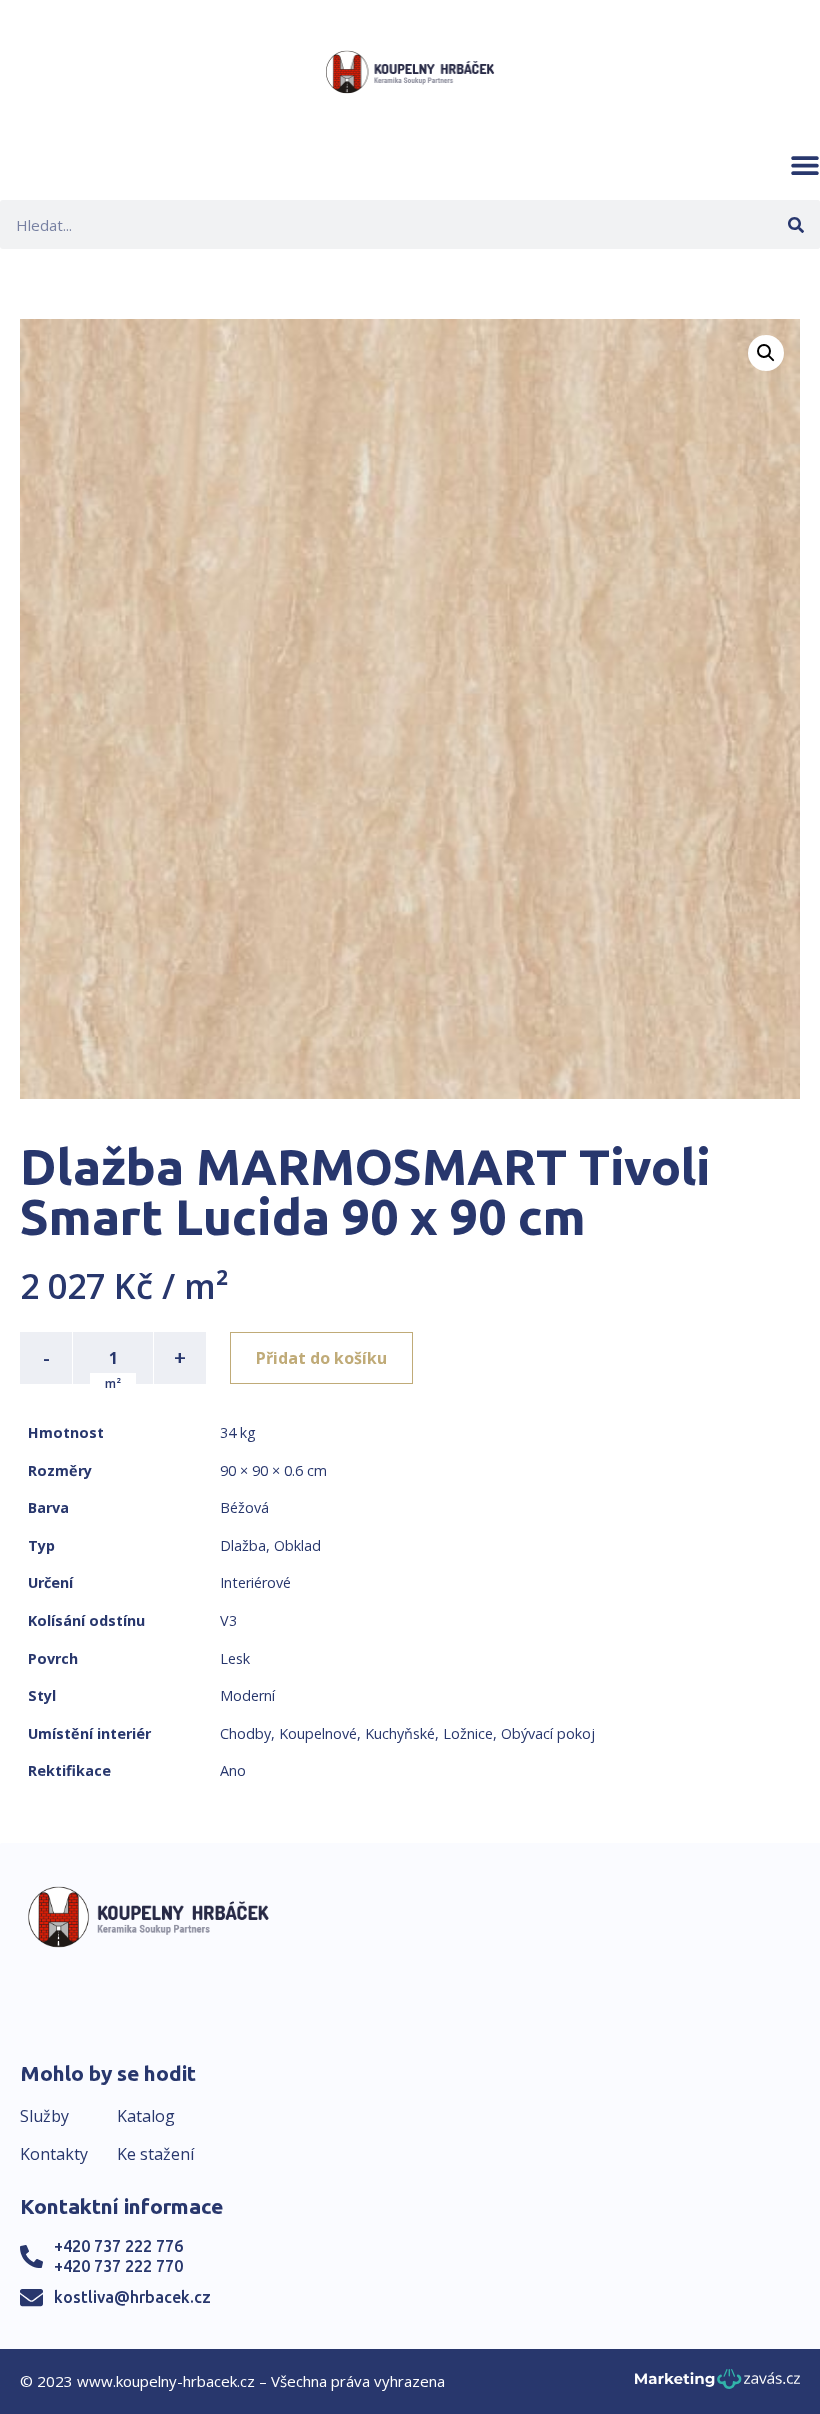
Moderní (247, 1695)
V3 (228, 1620)
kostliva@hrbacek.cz (132, 2297)
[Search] (795, 224)
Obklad (297, 1545)
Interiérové (255, 1582)
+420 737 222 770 (118, 2266)
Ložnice (468, 1733)
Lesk (235, 1658)
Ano (233, 1770)
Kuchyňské (400, 1733)
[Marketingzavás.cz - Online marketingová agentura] (717, 2384)
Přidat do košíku (321, 1358)
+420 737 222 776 (118, 2246)
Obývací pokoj (548, 1733)
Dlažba (243, 1545)
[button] (805, 165)
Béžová (244, 1507)
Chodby (245, 1733)
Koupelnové (318, 1733)
